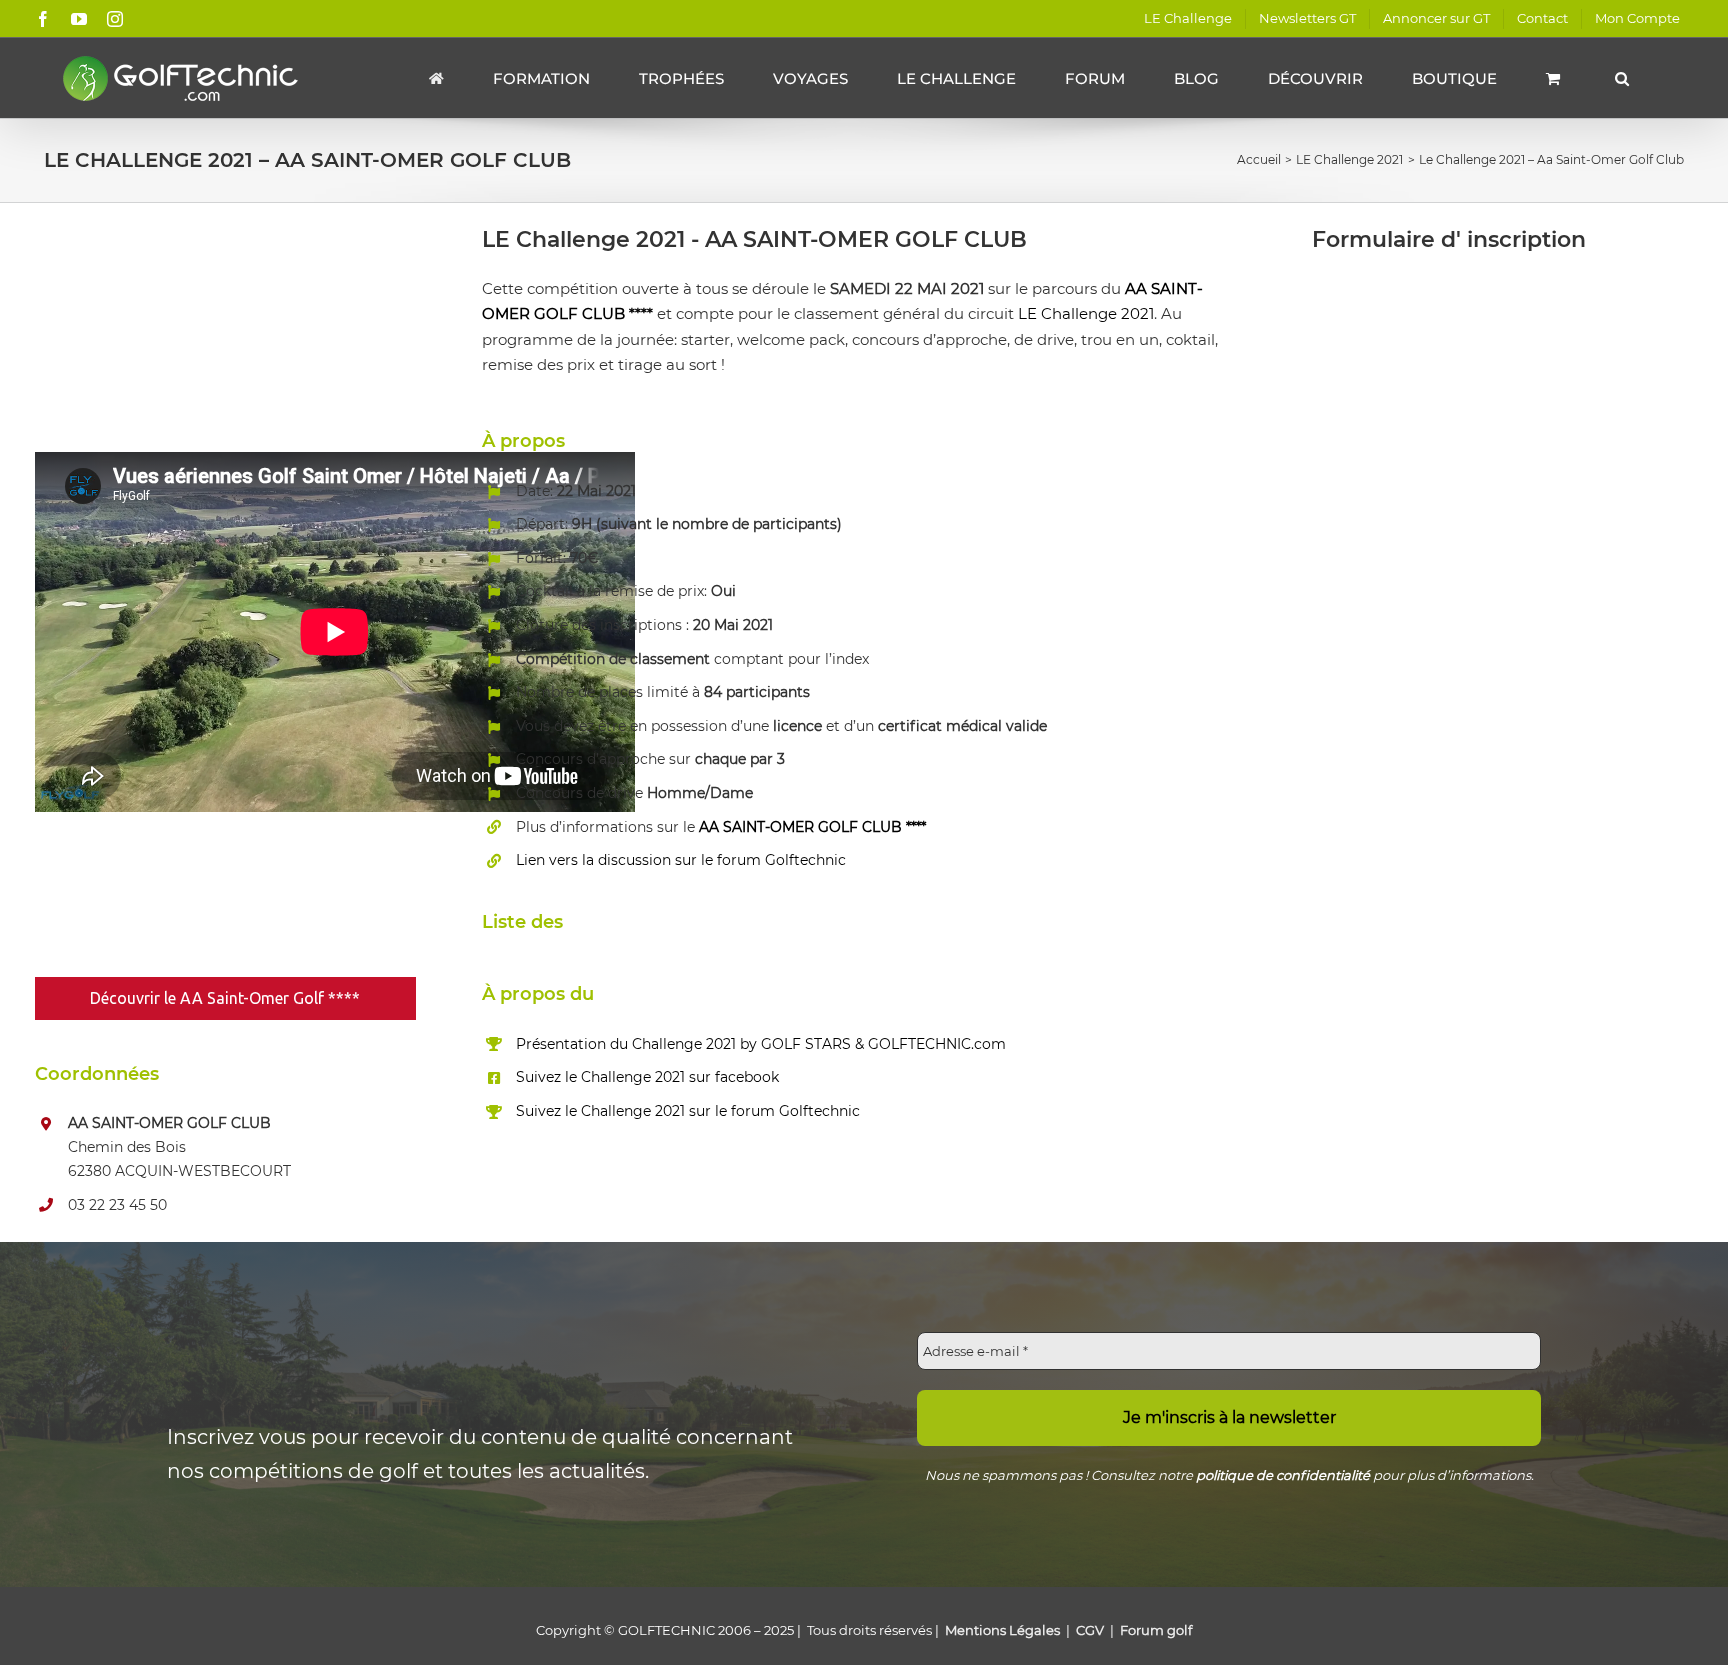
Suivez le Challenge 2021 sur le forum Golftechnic (688, 1111)
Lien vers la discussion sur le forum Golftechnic (681, 860)
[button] (1622, 78)
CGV (1090, 1630)
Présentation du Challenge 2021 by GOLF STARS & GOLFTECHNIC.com (761, 1044)
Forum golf (1156, 1630)
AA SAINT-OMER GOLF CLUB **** (812, 827)
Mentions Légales (1002, 1630)
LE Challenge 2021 (1086, 313)
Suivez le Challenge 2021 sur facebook (647, 1077)
